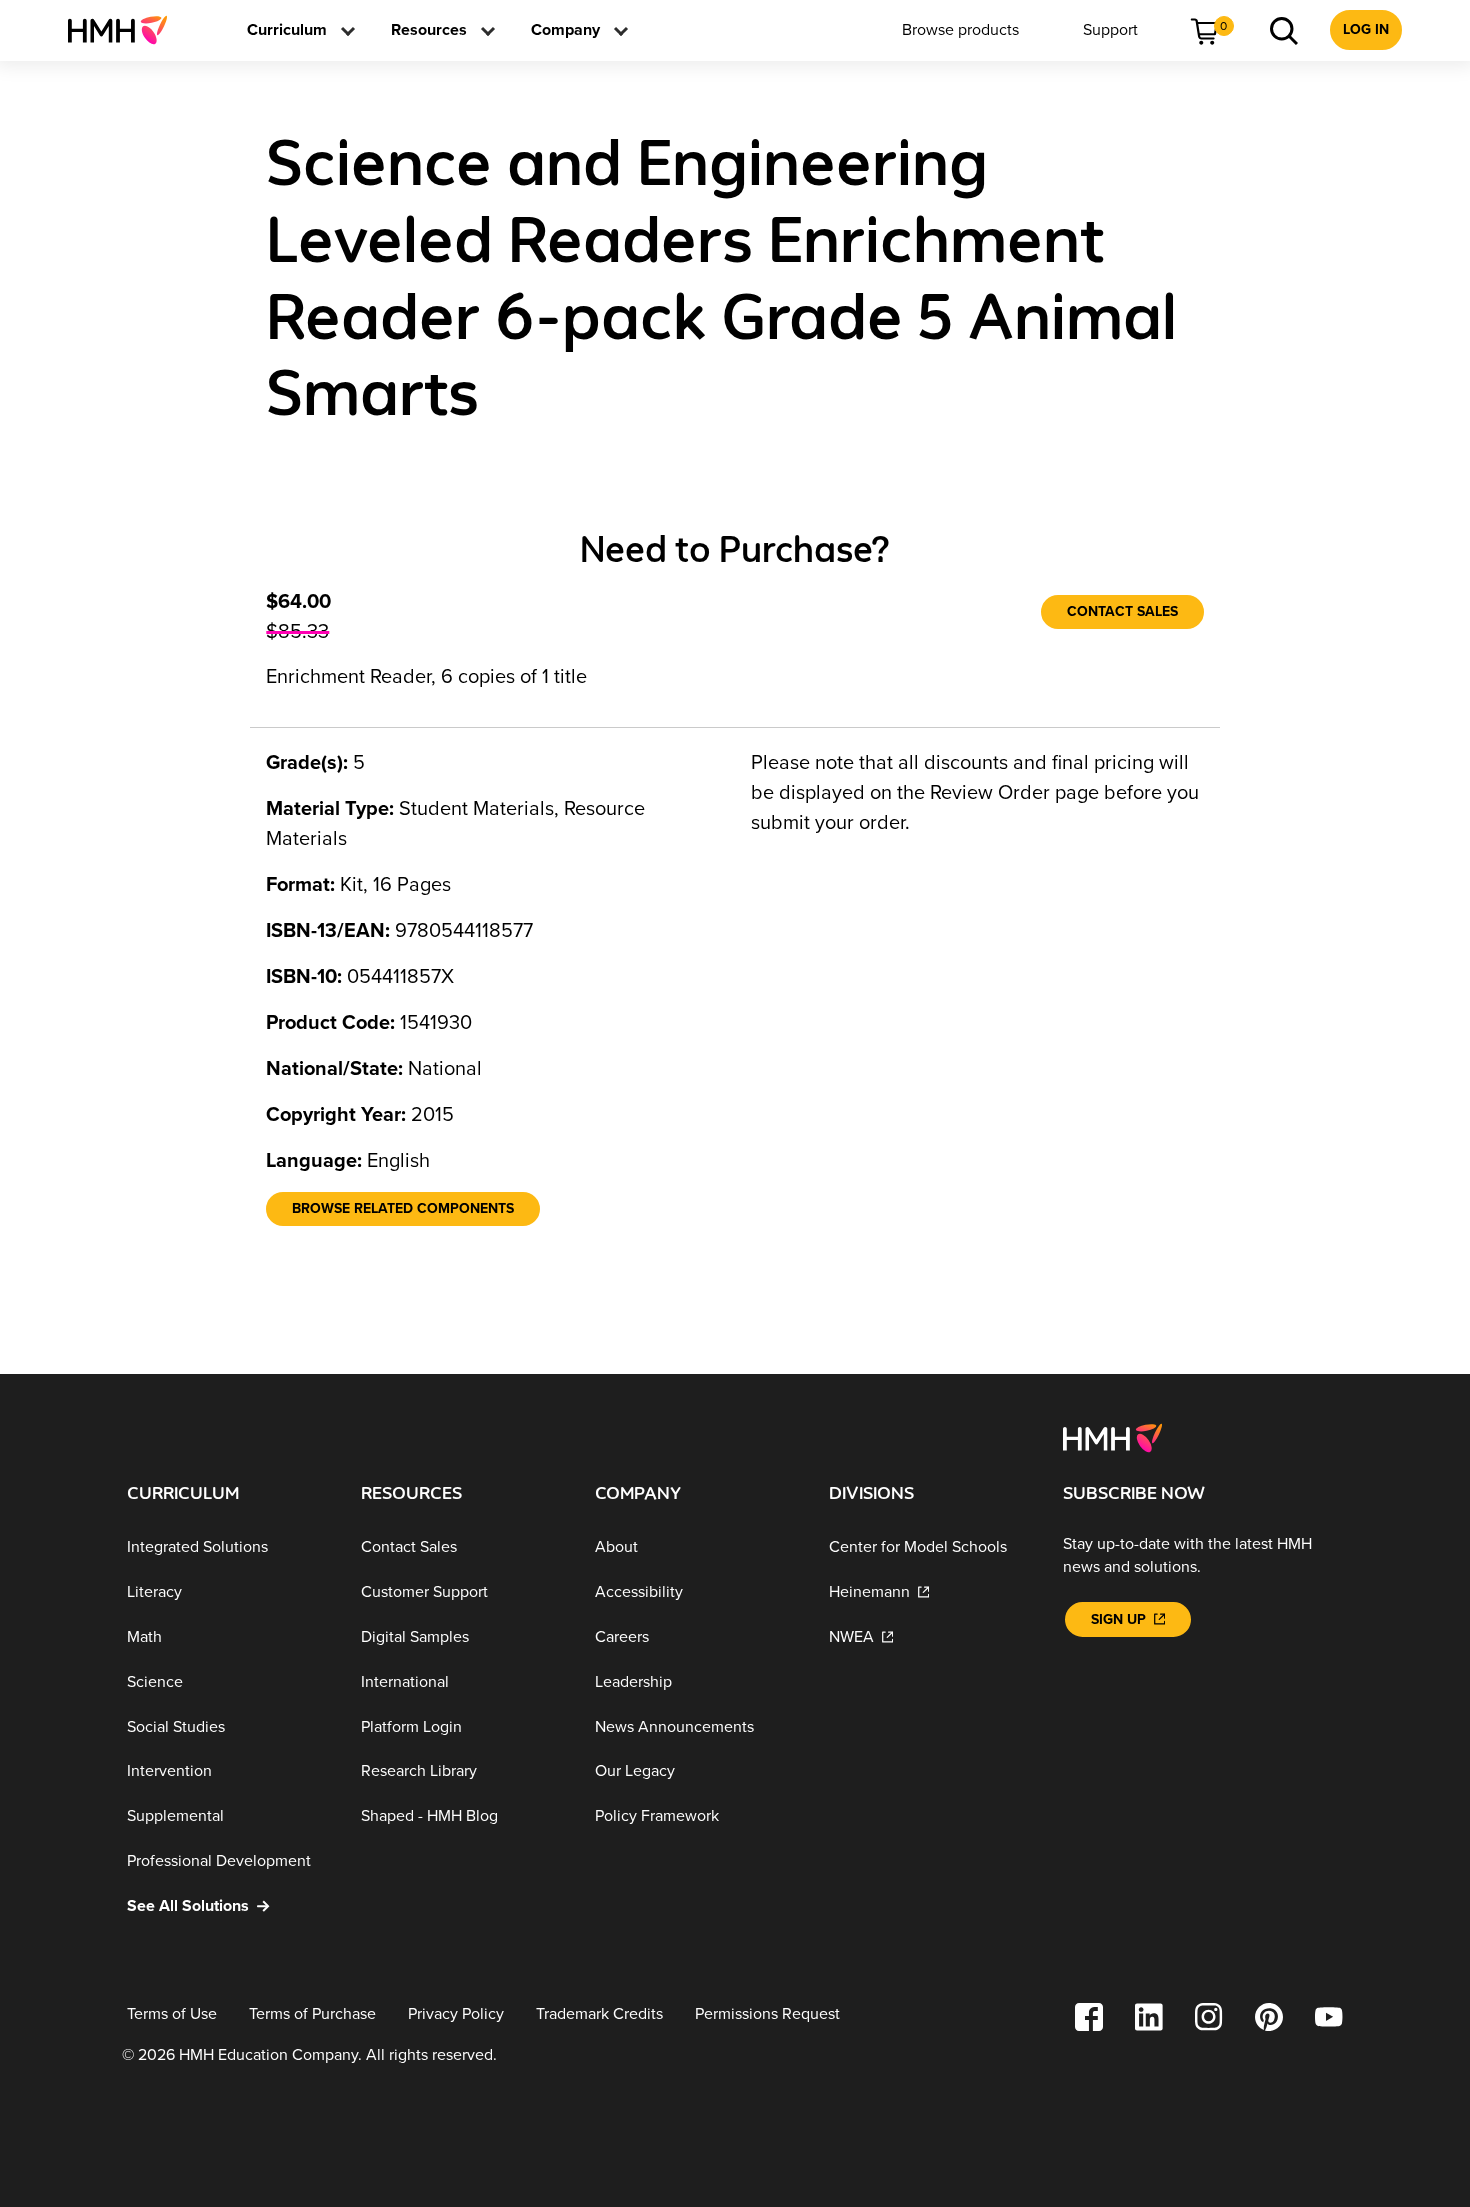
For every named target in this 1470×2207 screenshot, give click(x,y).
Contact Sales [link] (1122, 611)
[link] (125, 30)
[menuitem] (125, 30)
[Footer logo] (1112, 1437)
